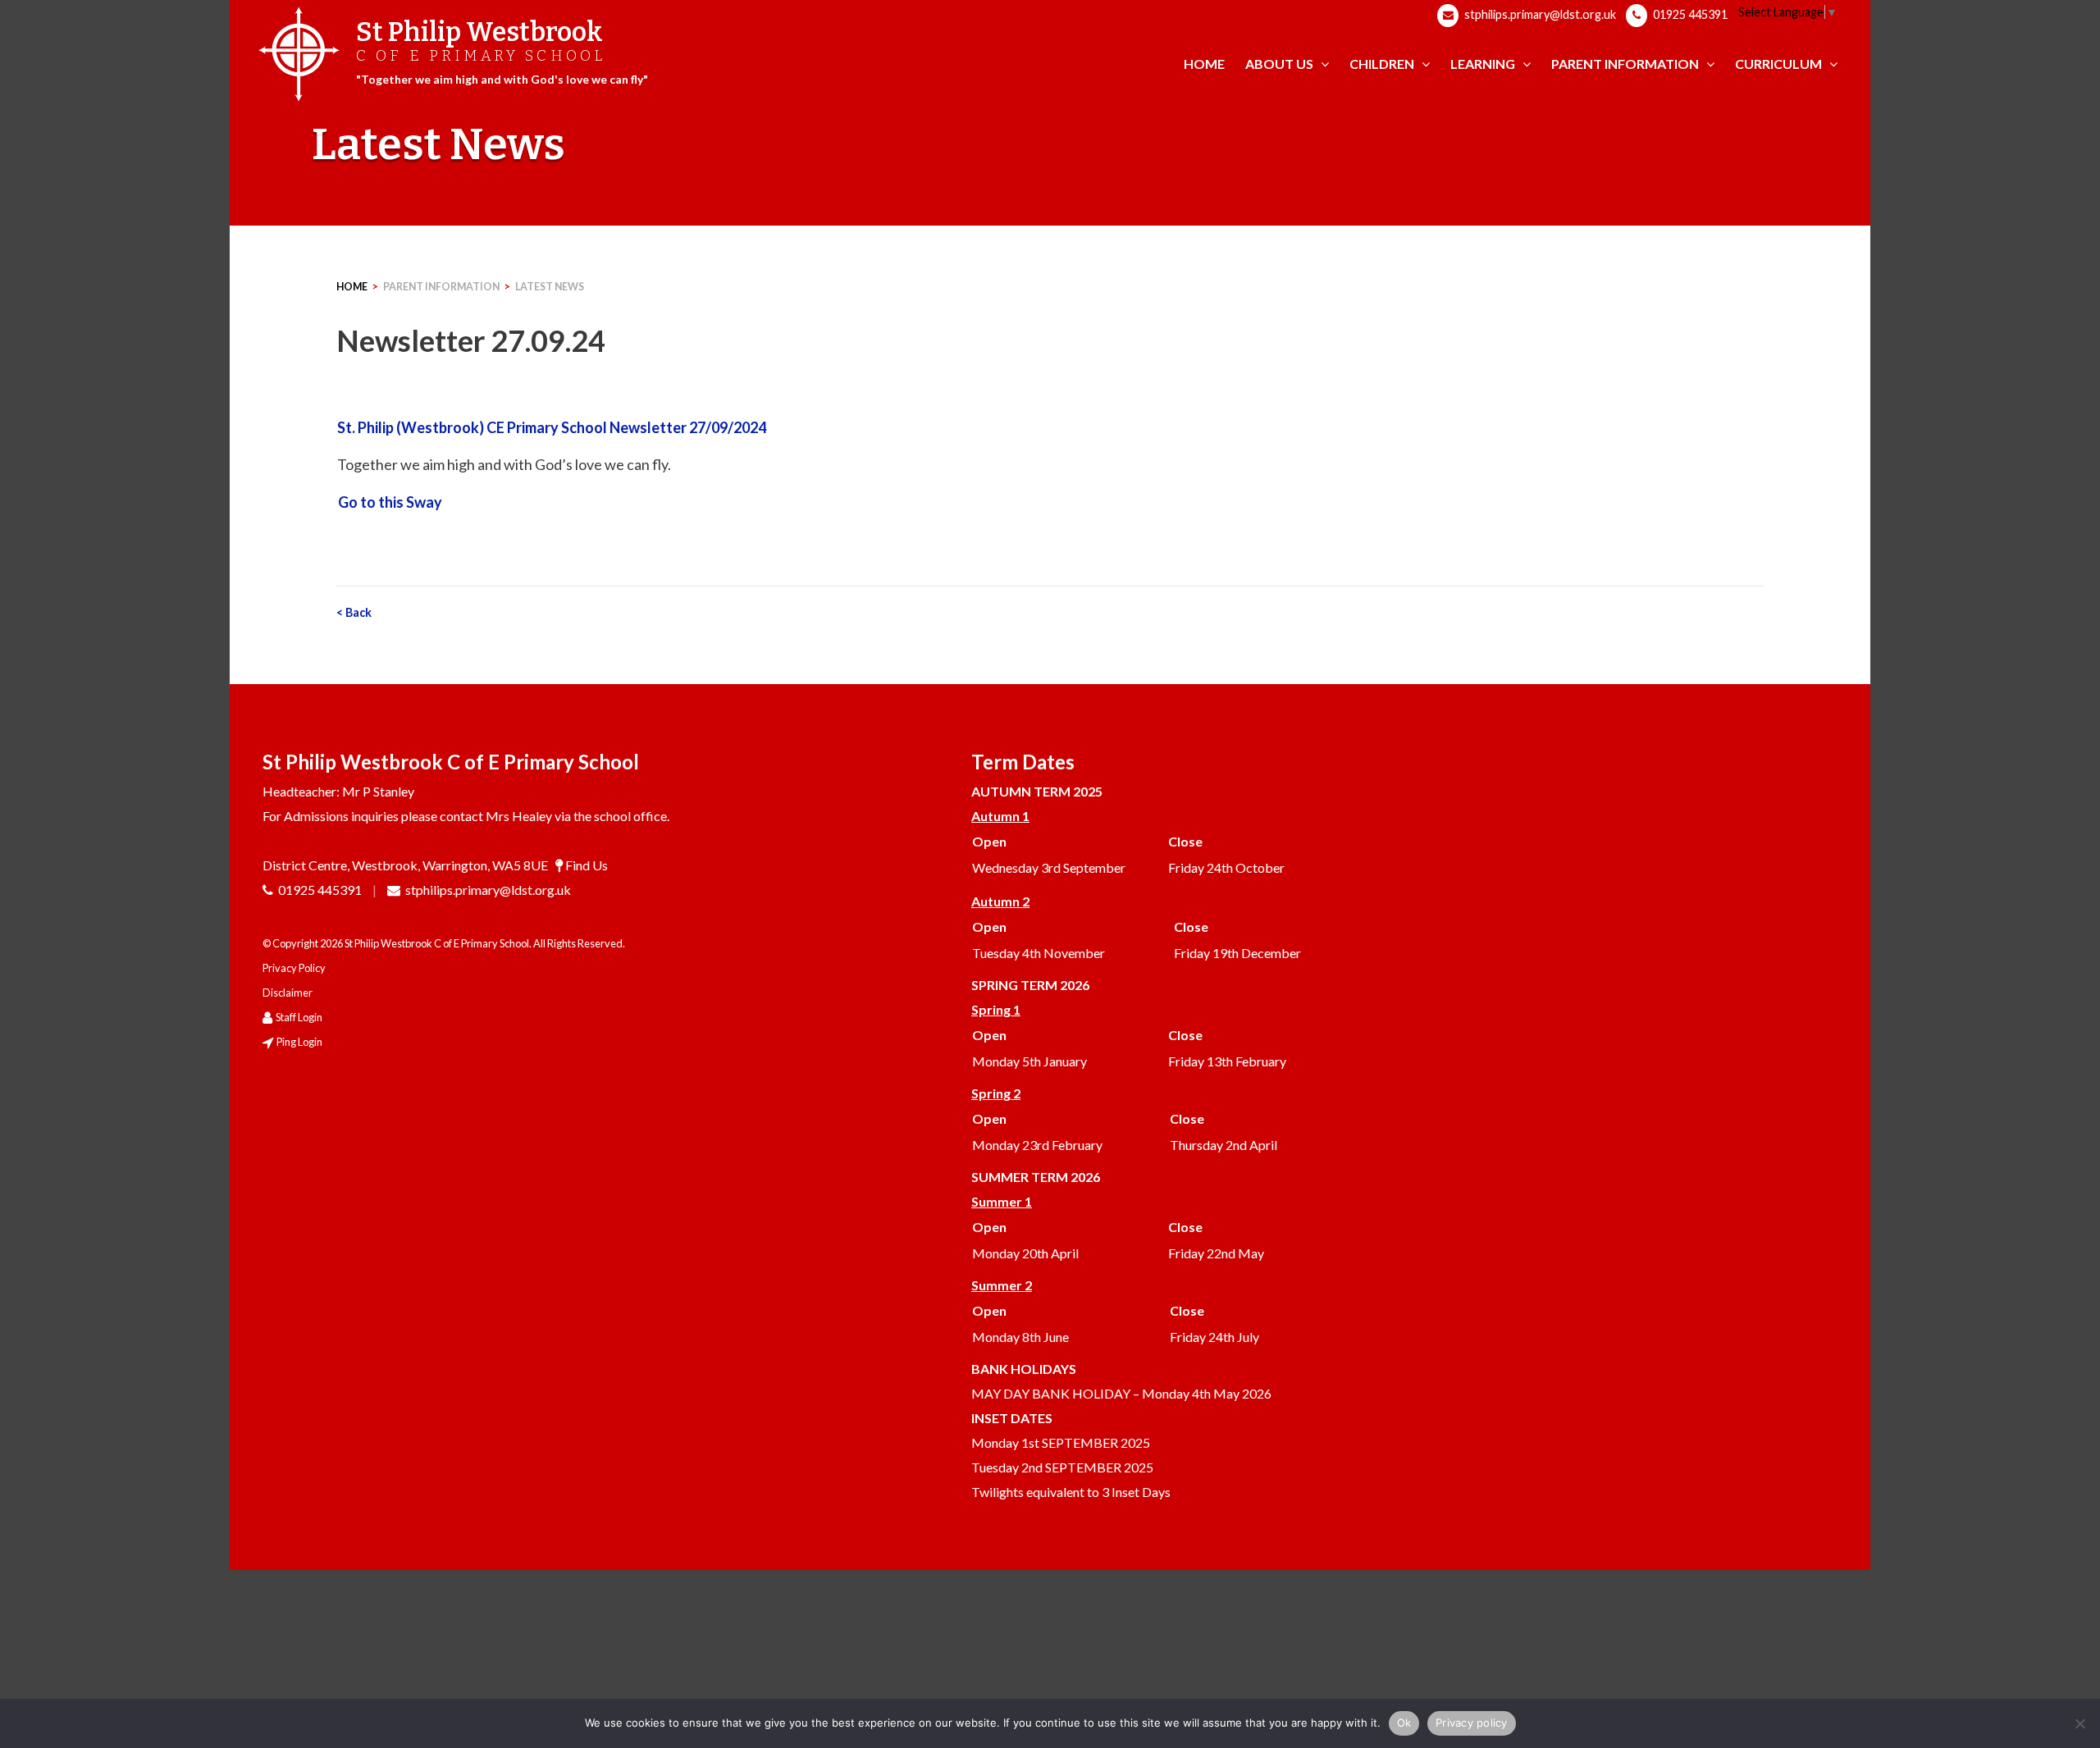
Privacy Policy (294, 968)
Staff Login (299, 1017)
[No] (2079, 1723)
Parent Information (441, 287)
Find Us (587, 865)
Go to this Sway (390, 502)
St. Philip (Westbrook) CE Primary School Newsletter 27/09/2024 (552, 427)
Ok (1404, 1723)
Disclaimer (288, 993)
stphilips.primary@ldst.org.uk (1539, 14)
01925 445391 (1689, 14)
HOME (352, 287)
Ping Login (299, 1042)
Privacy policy (1472, 1723)
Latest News (550, 287)
